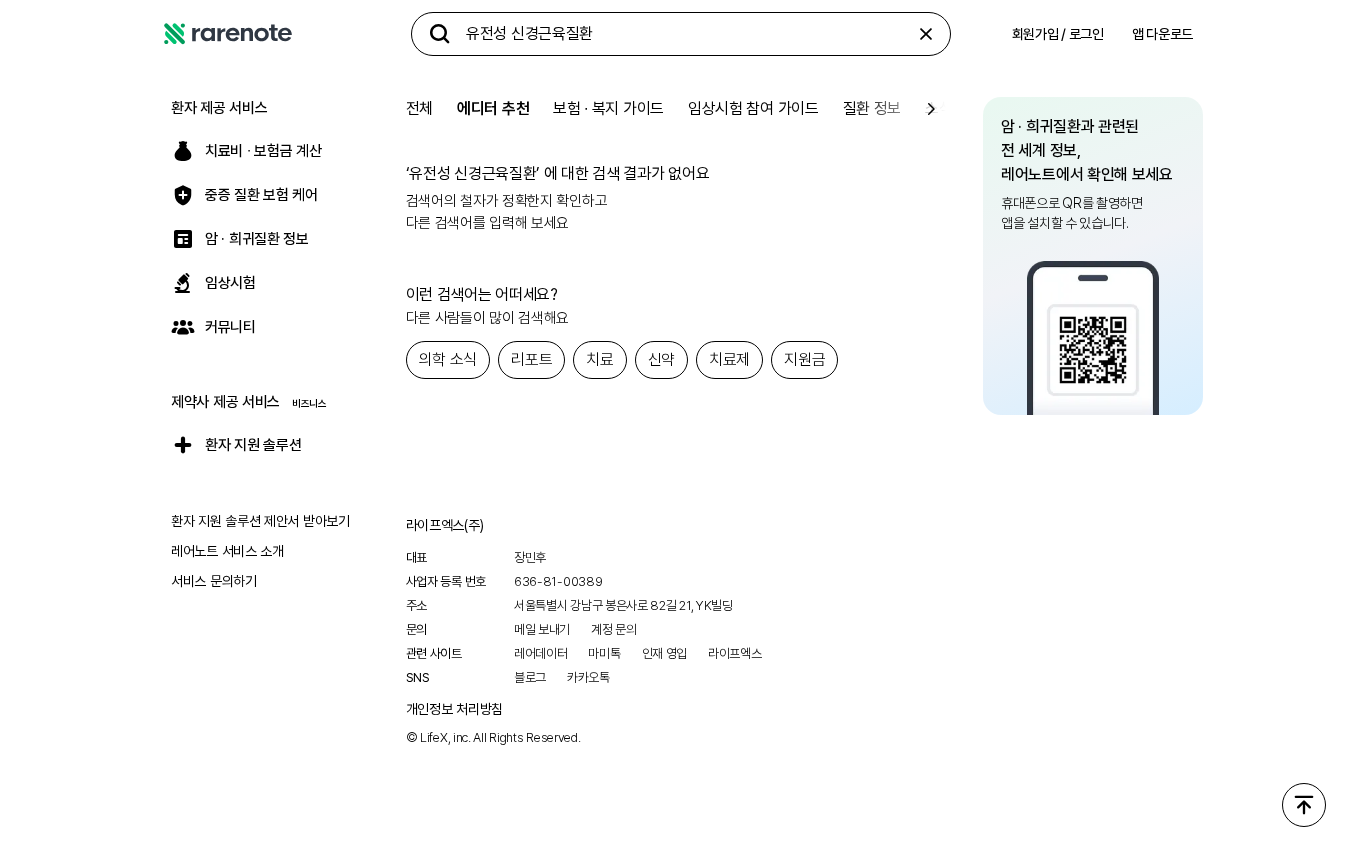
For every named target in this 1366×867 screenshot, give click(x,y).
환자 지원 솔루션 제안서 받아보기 (260, 521)
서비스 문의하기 (214, 581)
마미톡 (604, 653)
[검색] (440, 34)
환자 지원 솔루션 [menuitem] (253, 445)
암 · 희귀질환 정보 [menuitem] (257, 239)
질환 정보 (872, 108)
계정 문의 (614, 629)
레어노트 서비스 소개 (227, 551)
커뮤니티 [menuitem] (230, 327)
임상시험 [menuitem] (230, 283)
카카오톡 (588, 677)
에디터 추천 (493, 108)
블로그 (530, 677)
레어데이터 (541, 653)
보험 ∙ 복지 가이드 (608, 108)
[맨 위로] (1304, 805)
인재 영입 (665, 653)
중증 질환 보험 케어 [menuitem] (261, 195)
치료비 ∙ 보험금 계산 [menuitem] (263, 151)
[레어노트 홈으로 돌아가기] (228, 34)
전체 (419, 108)
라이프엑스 (735, 653)
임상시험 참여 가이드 (753, 108)
